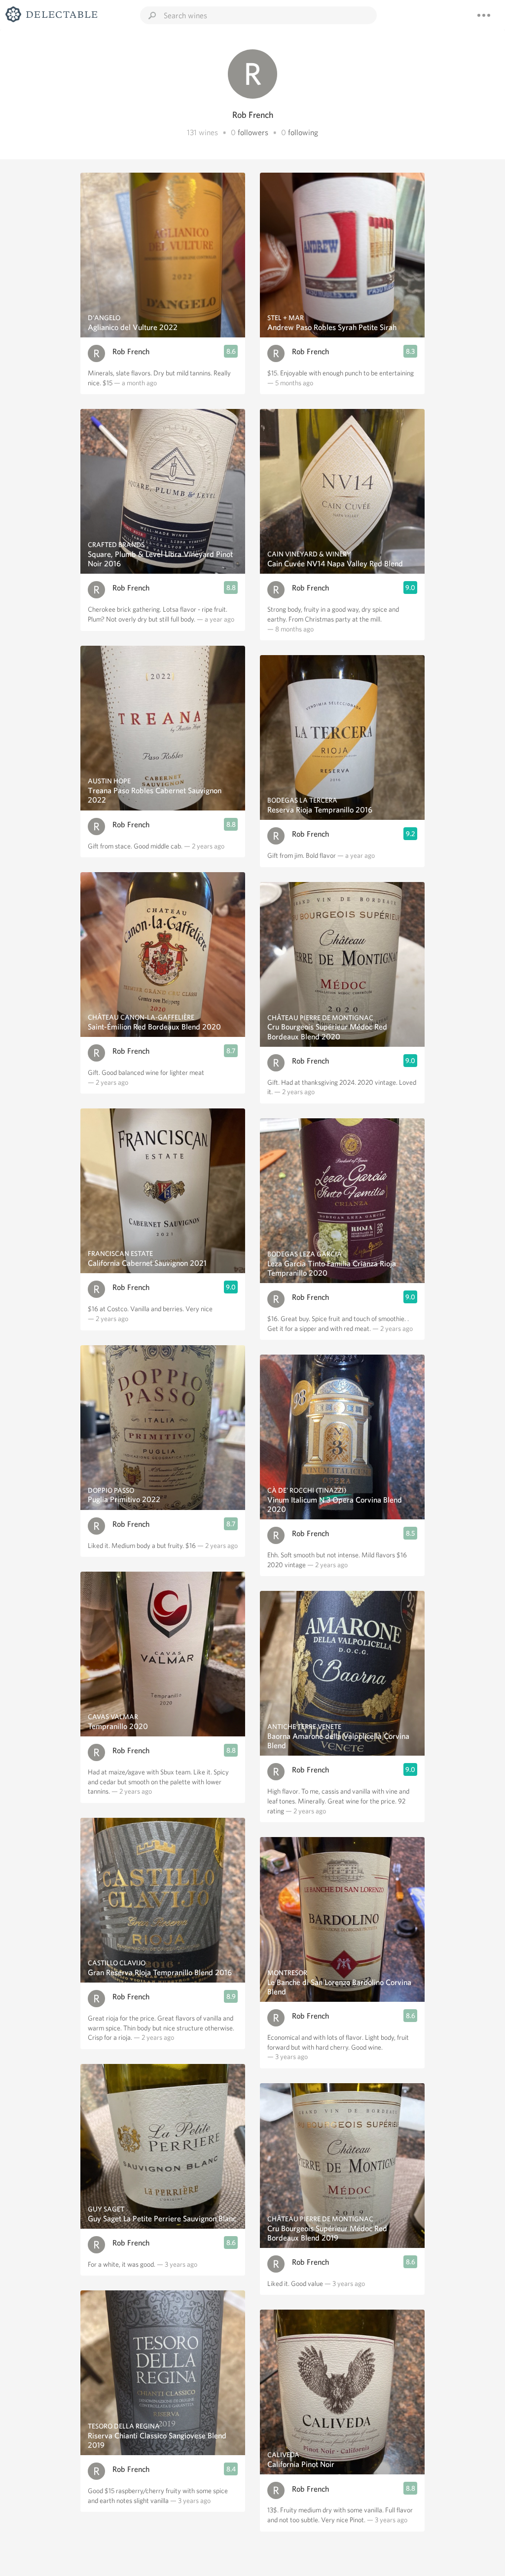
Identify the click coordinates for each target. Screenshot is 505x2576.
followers (253, 132)
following (303, 132)
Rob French (131, 351)
